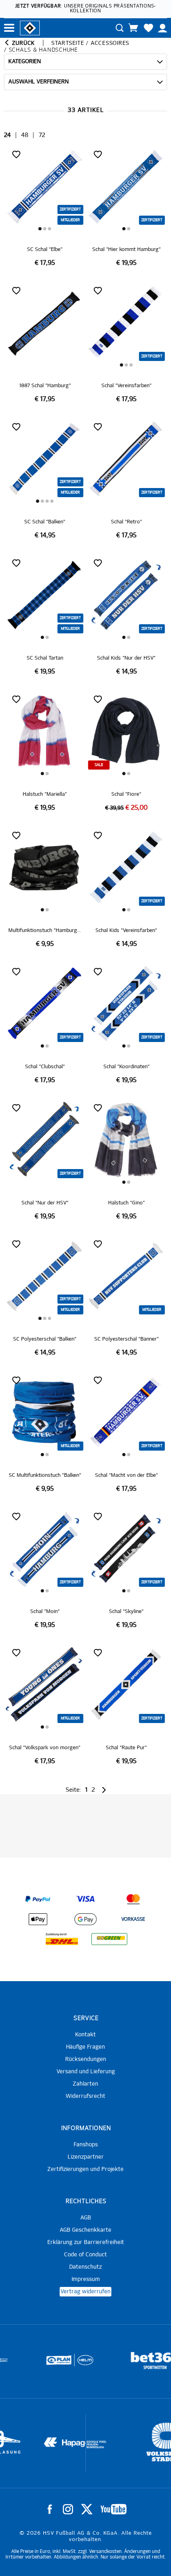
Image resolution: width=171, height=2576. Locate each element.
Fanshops (86, 2145)
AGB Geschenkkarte (85, 2230)
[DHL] (62, 1939)
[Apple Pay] (38, 1919)
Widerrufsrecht (85, 2096)
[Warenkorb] (133, 28)
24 (7, 135)
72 (42, 135)
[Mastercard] (133, 1899)
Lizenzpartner (86, 2157)
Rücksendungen (86, 2059)
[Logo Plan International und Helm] (29, 2364)
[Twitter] (87, 2509)
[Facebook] (50, 2509)
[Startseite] (30, 27)
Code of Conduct (85, 2255)
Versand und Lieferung (86, 2072)
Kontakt (85, 2035)
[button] (40, 229)
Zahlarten (85, 2084)
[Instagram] (68, 2509)
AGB (86, 2218)
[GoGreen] (109, 1939)
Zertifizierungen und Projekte (85, 2169)
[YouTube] (114, 2509)
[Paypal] (38, 1899)
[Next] (103, 1790)
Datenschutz (85, 2267)
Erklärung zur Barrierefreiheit (86, 2242)
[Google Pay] (85, 1919)
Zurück (22, 43)
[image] (45, 207)
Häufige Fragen (85, 2047)
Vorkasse (133, 1920)
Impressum (86, 2279)
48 (25, 135)
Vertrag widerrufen (85, 2292)
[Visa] (85, 1899)
